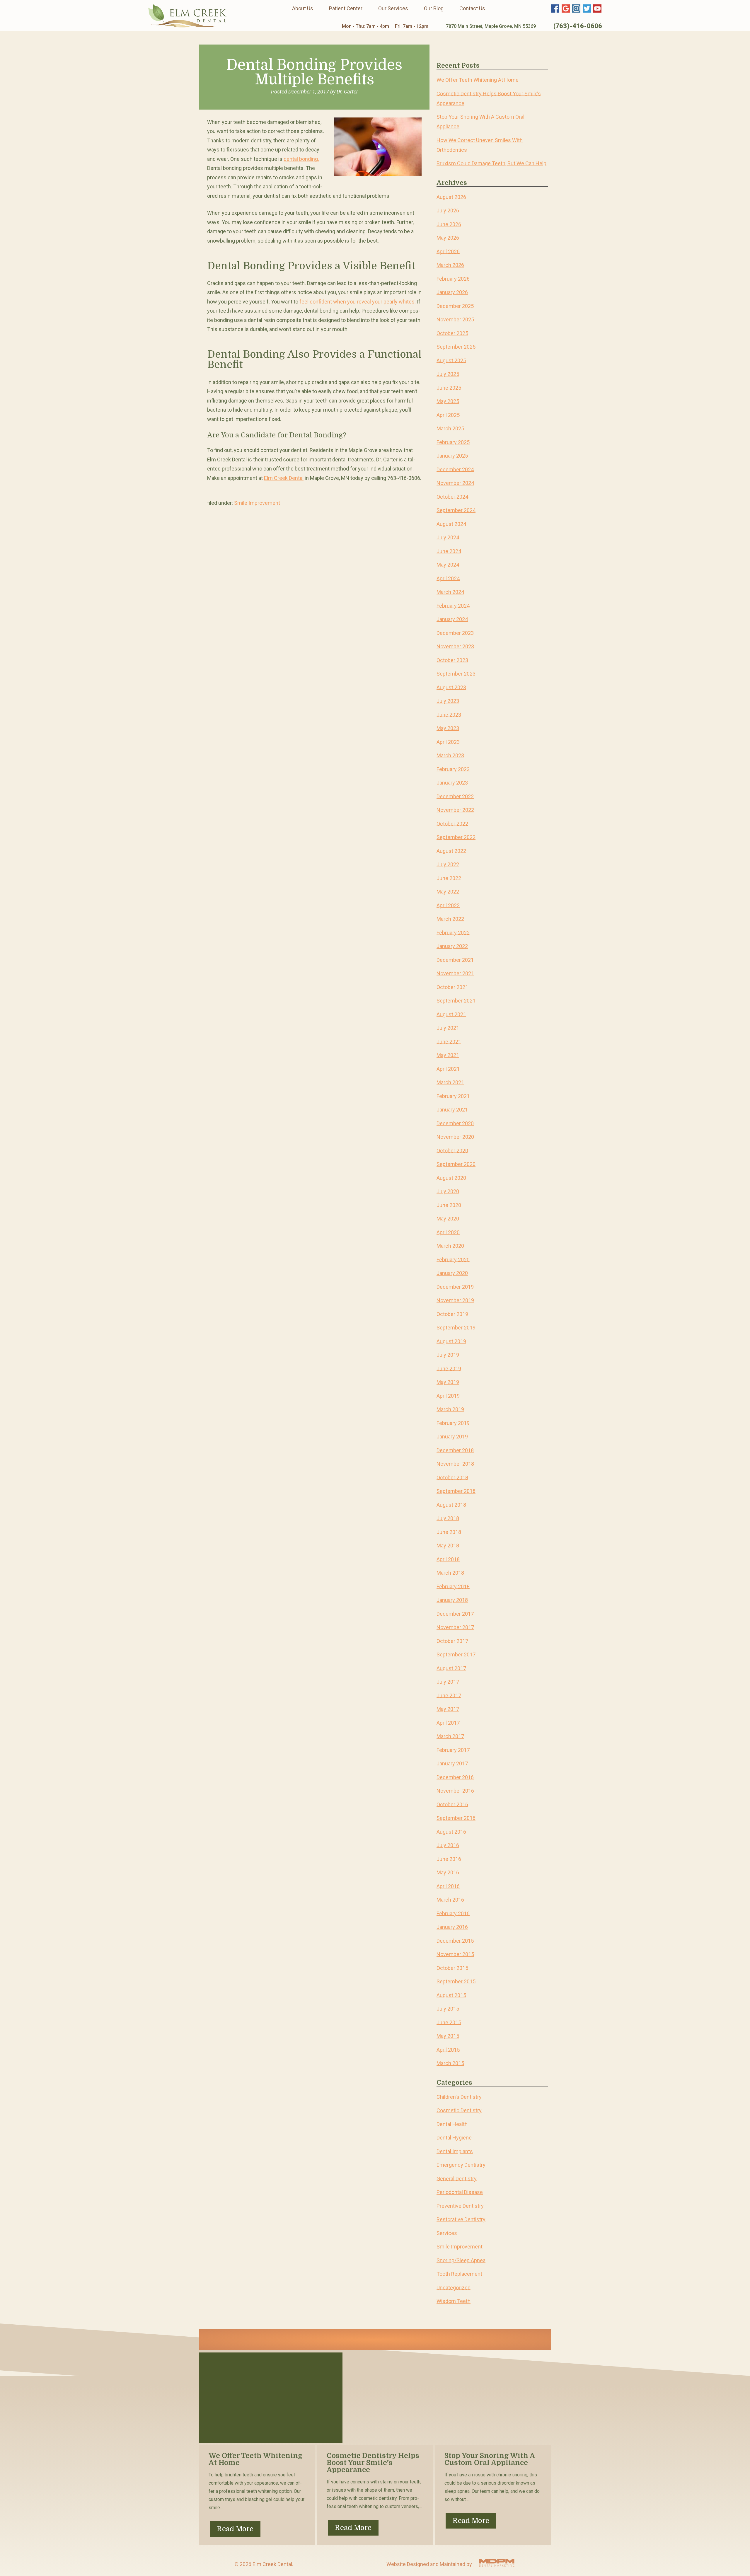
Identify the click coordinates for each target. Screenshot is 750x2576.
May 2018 (448, 1546)
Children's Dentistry (459, 2097)
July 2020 (448, 1191)
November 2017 (455, 1627)
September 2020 (456, 1164)
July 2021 (448, 1028)
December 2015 (455, 1940)
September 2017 (456, 1654)
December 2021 (455, 960)
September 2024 (456, 510)
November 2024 (455, 483)
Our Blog (434, 8)
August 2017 (451, 1668)
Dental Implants (455, 2151)
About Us (303, 8)
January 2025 (452, 456)
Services (447, 2233)
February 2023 (453, 769)
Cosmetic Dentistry (459, 2110)
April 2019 (448, 1396)
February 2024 (453, 605)
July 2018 (448, 1518)
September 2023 (456, 674)
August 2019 (451, 1341)
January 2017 (452, 1763)
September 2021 (456, 1001)
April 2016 (448, 1886)
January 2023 (452, 783)
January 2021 (452, 1110)
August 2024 (451, 524)
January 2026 (452, 292)
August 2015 (451, 1995)
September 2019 (456, 1328)
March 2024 (450, 592)
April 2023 (448, 742)
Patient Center (346, 8)
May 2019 (448, 1382)
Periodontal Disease (460, 2192)
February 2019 (453, 1423)
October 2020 (452, 1150)
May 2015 (448, 2036)
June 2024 (449, 551)
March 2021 (450, 1082)
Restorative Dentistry (461, 2219)
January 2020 (452, 1273)
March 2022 (450, 919)
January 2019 (452, 1437)
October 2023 (452, 660)
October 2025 (452, 333)
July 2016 (448, 1845)
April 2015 (448, 2049)
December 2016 (455, 1777)
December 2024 (455, 469)
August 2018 (451, 1504)
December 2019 (455, 1287)
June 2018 (449, 1532)
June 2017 (449, 1695)
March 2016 (450, 1900)
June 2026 (449, 224)
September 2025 (456, 347)
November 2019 (455, 1300)
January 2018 (452, 1600)
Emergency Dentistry (461, 2165)
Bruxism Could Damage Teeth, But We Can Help (491, 163)
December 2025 (455, 306)
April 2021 (448, 1069)
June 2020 (449, 1205)
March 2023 (450, 755)
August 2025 (451, 360)
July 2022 (448, 864)
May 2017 (448, 1709)
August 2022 (451, 851)
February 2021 (453, 1096)
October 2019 (452, 1314)
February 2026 (453, 278)
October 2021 (452, 987)
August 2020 (451, 1178)
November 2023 (455, 646)
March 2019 (450, 1409)
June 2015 (449, 2022)
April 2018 (448, 1559)
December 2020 (455, 1123)
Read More (235, 2529)
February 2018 (453, 1586)
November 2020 (455, 1137)
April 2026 (448, 251)
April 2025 (448, 415)
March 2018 (450, 1573)
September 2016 (456, 1818)
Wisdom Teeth (454, 2301)
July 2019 (448, 1355)
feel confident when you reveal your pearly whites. (358, 302)
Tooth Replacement (459, 2274)
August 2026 (451, 197)
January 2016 (452, 1927)
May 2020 (448, 1219)
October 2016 (452, 1804)
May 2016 (448, 1872)
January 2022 (452, 946)
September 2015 (456, 1981)
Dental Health (452, 2124)
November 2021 (455, 973)
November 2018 (455, 1464)
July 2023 (448, 701)
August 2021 (451, 1014)
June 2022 (449, 878)
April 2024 (448, 578)
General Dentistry (457, 2178)
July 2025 (448, 374)
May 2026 (448, 238)
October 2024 (452, 496)
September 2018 (456, 1491)
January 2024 (452, 619)
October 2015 (452, 1968)
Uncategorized (454, 2287)
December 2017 (455, 1613)
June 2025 (449, 387)
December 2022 (455, 796)
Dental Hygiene (454, 2138)
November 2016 (455, 1791)
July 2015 (448, 2009)
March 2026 (450, 265)
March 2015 (450, 2063)
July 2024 (448, 537)
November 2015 (455, 1954)
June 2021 (449, 1041)
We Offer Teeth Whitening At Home (478, 80)
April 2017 (448, 1722)
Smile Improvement (257, 503)
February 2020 (453, 1259)
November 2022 (455, 810)
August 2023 (451, 687)
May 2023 (448, 728)
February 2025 (453, 442)
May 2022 (448, 892)
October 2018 (452, 1477)
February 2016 (453, 1913)
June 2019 (449, 1368)
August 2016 (451, 1831)
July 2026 (448, 210)
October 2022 (452, 823)
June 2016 (449, 1859)
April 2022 (448, 905)
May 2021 (448, 1055)
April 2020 (448, 1232)
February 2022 (453, 932)
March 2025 (450, 428)
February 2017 (453, 1750)
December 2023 (455, 633)
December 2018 (455, 1450)
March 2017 (450, 1736)
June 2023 (449, 714)
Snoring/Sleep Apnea (461, 2260)
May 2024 (448, 565)
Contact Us (472, 8)
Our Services (393, 8)
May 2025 (448, 401)
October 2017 (452, 1641)
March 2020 (450, 1246)
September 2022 (456, 837)
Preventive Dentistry (460, 2206)
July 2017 (448, 1682)
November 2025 (455, 319)
